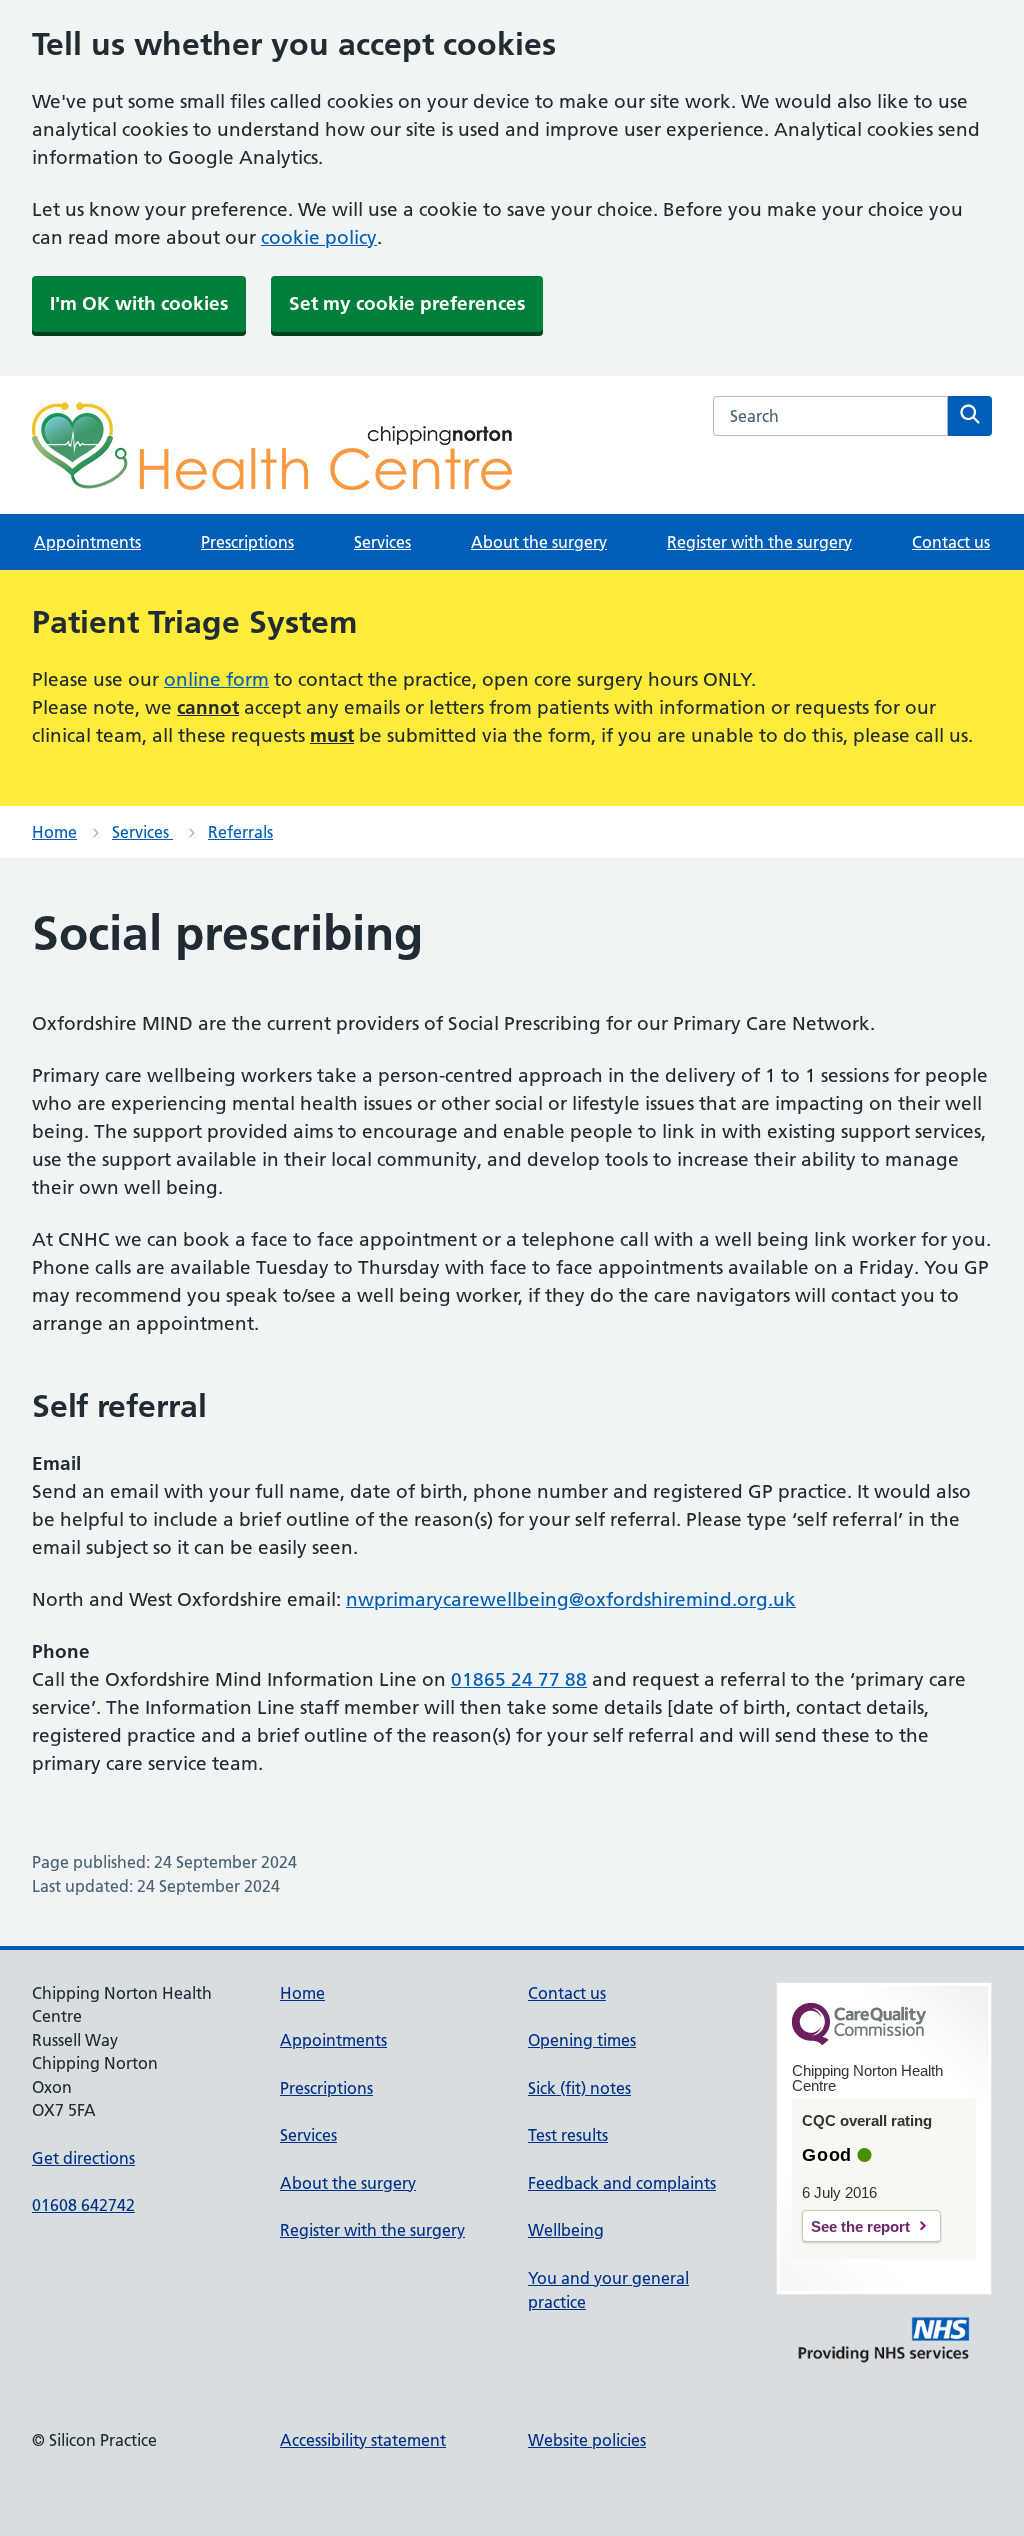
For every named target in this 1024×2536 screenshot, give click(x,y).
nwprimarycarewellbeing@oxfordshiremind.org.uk (571, 1599)
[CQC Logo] (859, 2040)
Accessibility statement (363, 2440)
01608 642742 (83, 2205)
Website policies (587, 2440)
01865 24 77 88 (519, 1679)
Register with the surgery (759, 542)
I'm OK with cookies (139, 303)
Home (54, 832)
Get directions (83, 2158)
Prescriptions (247, 542)
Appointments (87, 542)
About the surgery (539, 542)
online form (216, 679)
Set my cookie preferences (407, 303)
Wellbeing (566, 2230)
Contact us (951, 542)
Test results (568, 2135)
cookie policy (319, 237)
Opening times (582, 2040)
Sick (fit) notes (579, 2088)
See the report (860, 2226)
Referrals (240, 832)
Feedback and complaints (622, 2183)
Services (382, 542)
